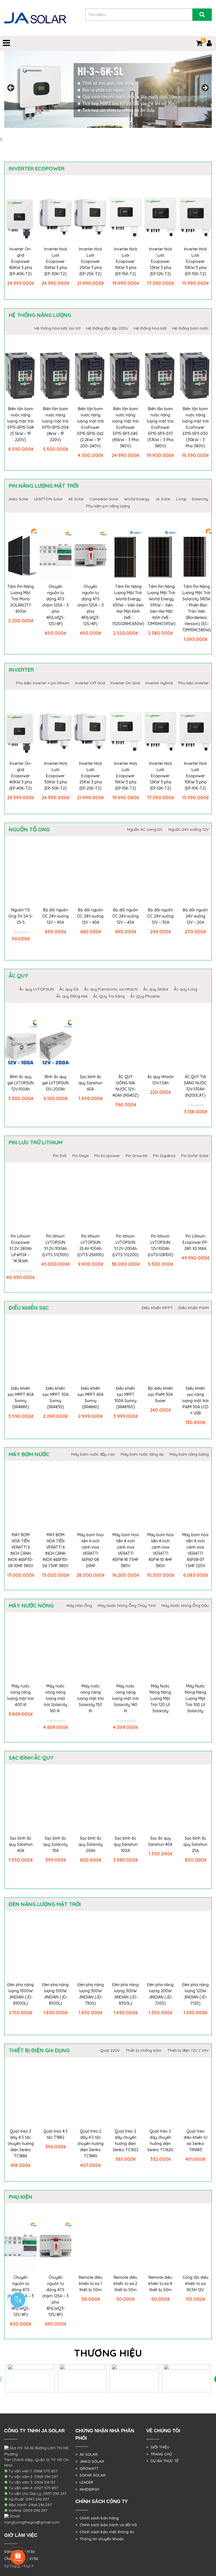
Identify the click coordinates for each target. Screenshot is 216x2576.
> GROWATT (87, 2468)
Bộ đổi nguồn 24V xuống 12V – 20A (195, 916)
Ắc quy (19, 976)
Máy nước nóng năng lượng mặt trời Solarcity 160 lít (56, 1698)
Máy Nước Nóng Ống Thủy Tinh (127, 1605)
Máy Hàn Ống (79, 1605)
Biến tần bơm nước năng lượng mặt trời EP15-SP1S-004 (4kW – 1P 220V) (55, 424)
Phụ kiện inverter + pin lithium (43, 683)
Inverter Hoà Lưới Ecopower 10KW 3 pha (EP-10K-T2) (195, 261)
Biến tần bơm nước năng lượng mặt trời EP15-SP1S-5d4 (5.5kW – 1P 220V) (21, 424)
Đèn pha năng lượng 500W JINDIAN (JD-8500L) (55, 1994)
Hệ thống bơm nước (190, 328)
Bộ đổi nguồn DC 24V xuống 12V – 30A (160, 916)
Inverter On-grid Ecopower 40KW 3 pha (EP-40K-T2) (21, 261)
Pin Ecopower (107, 1156)
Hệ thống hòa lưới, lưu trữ (57, 328)
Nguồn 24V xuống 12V (189, 829)
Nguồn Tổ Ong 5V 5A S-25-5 (21, 916)
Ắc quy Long (185, 989)
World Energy (137, 499)
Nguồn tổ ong (29, 829)
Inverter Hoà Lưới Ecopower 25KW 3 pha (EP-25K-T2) (90, 261)
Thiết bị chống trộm (144, 2050)
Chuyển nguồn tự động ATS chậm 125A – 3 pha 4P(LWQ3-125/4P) (91, 605)
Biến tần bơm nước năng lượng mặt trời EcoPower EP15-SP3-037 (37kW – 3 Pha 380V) (160, 427)
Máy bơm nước (29, 1454)
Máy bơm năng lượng (189, 1454)
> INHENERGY (87, 2489)
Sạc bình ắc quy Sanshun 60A (90, 1083)
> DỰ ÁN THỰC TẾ (162, 2461)
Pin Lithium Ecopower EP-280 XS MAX (195, 1242)
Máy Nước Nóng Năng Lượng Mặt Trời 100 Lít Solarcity (195, 1698)
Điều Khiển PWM (194, 1308)
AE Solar (76, 499)
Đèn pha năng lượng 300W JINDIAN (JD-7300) (91, 1994)
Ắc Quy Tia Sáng (109, 996)
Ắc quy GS (69, 989)
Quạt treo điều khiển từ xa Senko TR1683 (195, 2140)
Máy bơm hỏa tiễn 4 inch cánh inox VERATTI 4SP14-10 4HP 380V (160, 1550)
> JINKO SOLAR (90, 2461)
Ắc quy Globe (156, 989)
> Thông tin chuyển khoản (100, 2539)
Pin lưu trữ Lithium (36, 1142)
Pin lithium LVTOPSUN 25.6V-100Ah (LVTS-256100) (91, 1245)
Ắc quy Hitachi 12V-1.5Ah (160, 1080)
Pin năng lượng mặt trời (44, 486)
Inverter (21, 670)
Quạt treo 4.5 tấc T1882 (56, 2134)
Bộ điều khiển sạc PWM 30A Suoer (160, 1394)
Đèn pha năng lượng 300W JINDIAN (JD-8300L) (125, 1994)
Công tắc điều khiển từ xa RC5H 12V (195, 2284)
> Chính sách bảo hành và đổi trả (106, 2525)
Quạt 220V (110, 2050)
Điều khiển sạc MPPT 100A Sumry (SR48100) (125, 1398)
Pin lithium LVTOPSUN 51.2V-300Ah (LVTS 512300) (55, 1245)
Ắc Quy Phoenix (145, 996)
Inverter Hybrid (159, 683)
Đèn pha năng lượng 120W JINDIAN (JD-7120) (195, 1994)
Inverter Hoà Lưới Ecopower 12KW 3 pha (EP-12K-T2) (160, 261)
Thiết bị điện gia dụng (39, 2050)
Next (205, 88)
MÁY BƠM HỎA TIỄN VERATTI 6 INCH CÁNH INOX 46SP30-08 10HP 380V (21, 1550)
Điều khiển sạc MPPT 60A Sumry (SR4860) (91, 1398)
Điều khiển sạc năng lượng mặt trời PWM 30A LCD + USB (195, 1401)
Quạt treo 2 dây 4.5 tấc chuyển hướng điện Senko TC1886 (21, 2144)
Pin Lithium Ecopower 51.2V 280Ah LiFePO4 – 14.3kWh (21, 1249)
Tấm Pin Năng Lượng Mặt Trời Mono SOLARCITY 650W (21, 599)
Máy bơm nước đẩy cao (93, 1454)
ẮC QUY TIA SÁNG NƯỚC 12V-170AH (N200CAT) (195, 1086)
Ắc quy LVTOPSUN (36, 989)
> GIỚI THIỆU (158, 2447)
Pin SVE (60, 1156)
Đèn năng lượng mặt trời (45, 1904)
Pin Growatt (136, 1156)
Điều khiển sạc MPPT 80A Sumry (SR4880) (21, 1398)
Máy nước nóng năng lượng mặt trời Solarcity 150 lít (91, 1698)
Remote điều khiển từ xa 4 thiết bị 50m (160, 2284)
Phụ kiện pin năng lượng (108, 506)
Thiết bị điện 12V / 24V (188, 2050)
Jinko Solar (18, 499)
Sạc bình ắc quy (31, 1758)
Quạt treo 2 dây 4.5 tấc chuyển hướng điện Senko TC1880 (90, 2144)
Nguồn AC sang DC (145, 829)
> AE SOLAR (86, 2454)
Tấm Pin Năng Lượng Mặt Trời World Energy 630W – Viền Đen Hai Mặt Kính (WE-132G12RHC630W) (128, 605)
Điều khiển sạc (29, 1308)
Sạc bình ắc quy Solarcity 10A (55, 1844)
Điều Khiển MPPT (157, 1308)
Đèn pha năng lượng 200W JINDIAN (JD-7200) (160, 1994)
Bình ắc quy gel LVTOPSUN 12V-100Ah (21, 1083)
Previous (11, 88)
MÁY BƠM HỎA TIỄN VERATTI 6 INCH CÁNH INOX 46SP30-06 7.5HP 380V (55, 1550)
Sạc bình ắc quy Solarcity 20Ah (91, 1844)
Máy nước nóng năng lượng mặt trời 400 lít (21, 1695)
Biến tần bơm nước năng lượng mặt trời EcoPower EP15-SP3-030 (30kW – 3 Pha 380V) (195, 427)
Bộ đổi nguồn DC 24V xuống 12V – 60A (90, 916)
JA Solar (163, 499)
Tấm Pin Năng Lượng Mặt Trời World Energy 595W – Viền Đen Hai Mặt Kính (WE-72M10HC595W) (161, 605)
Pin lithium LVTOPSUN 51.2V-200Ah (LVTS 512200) (125, 1245)
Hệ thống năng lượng (40, 315)
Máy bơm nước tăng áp (142, 1454)
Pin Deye (80, 1156)
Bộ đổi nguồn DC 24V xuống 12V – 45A (126, 916)
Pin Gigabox (164, 1156)
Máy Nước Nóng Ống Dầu (185, 1605)
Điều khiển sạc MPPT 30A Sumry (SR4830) (56, 1398)
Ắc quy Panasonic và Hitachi (111, 989)
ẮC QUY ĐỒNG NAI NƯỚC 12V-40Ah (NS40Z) (126, 1086)
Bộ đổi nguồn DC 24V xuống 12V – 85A (56, 916)
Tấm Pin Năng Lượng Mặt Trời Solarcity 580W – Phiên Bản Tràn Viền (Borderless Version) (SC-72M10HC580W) (197, 608)
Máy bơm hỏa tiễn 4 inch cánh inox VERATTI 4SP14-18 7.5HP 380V (126, 1550)
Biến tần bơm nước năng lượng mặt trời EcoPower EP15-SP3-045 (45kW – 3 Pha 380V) (125, 427)
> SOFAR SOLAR (90, 2475)
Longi (181, 499)
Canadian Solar (104, 499)
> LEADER (84, 2482)
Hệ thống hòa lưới (150, 328)
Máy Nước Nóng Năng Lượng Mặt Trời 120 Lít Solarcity (160, 1698)
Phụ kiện (21, 2197)
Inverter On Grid (125, 683)
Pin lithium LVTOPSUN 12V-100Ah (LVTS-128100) (160, 1245)
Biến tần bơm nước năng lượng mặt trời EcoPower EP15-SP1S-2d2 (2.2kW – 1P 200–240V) (91, 427)
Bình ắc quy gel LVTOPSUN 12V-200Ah (55, 1083)
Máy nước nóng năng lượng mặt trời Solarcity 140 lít (125, 1698)
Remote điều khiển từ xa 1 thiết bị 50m (91, 2284)
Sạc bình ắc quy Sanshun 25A (195, 1844)
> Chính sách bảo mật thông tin (105, 2532)
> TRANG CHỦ (159, 2454)
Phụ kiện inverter (193, 683)
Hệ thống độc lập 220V (107, 328)
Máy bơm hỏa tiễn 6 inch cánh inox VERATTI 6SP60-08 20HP (90, 1550)
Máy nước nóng (31, 1605)
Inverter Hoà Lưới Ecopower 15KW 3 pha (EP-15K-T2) (126, 261)
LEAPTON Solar (48, 499)
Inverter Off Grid (90, 683)
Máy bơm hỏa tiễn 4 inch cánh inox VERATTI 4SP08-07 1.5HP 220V (195, 1550)
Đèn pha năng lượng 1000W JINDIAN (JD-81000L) (21, 1994)
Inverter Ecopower (37, 168)
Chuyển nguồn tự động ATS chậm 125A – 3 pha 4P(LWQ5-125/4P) (55, 605)
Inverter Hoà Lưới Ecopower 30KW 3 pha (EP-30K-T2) (56, 261)
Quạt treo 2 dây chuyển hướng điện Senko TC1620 (160, 2140)
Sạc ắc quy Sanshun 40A (160, 1841)
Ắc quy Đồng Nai (72, 996)
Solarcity (200, 499)
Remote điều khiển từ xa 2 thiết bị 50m (125, 2284)
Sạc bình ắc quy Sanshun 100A (126, 1844)
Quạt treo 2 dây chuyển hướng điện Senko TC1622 (126, 2140)
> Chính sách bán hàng (97, 2518)
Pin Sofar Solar (195, 1156)
